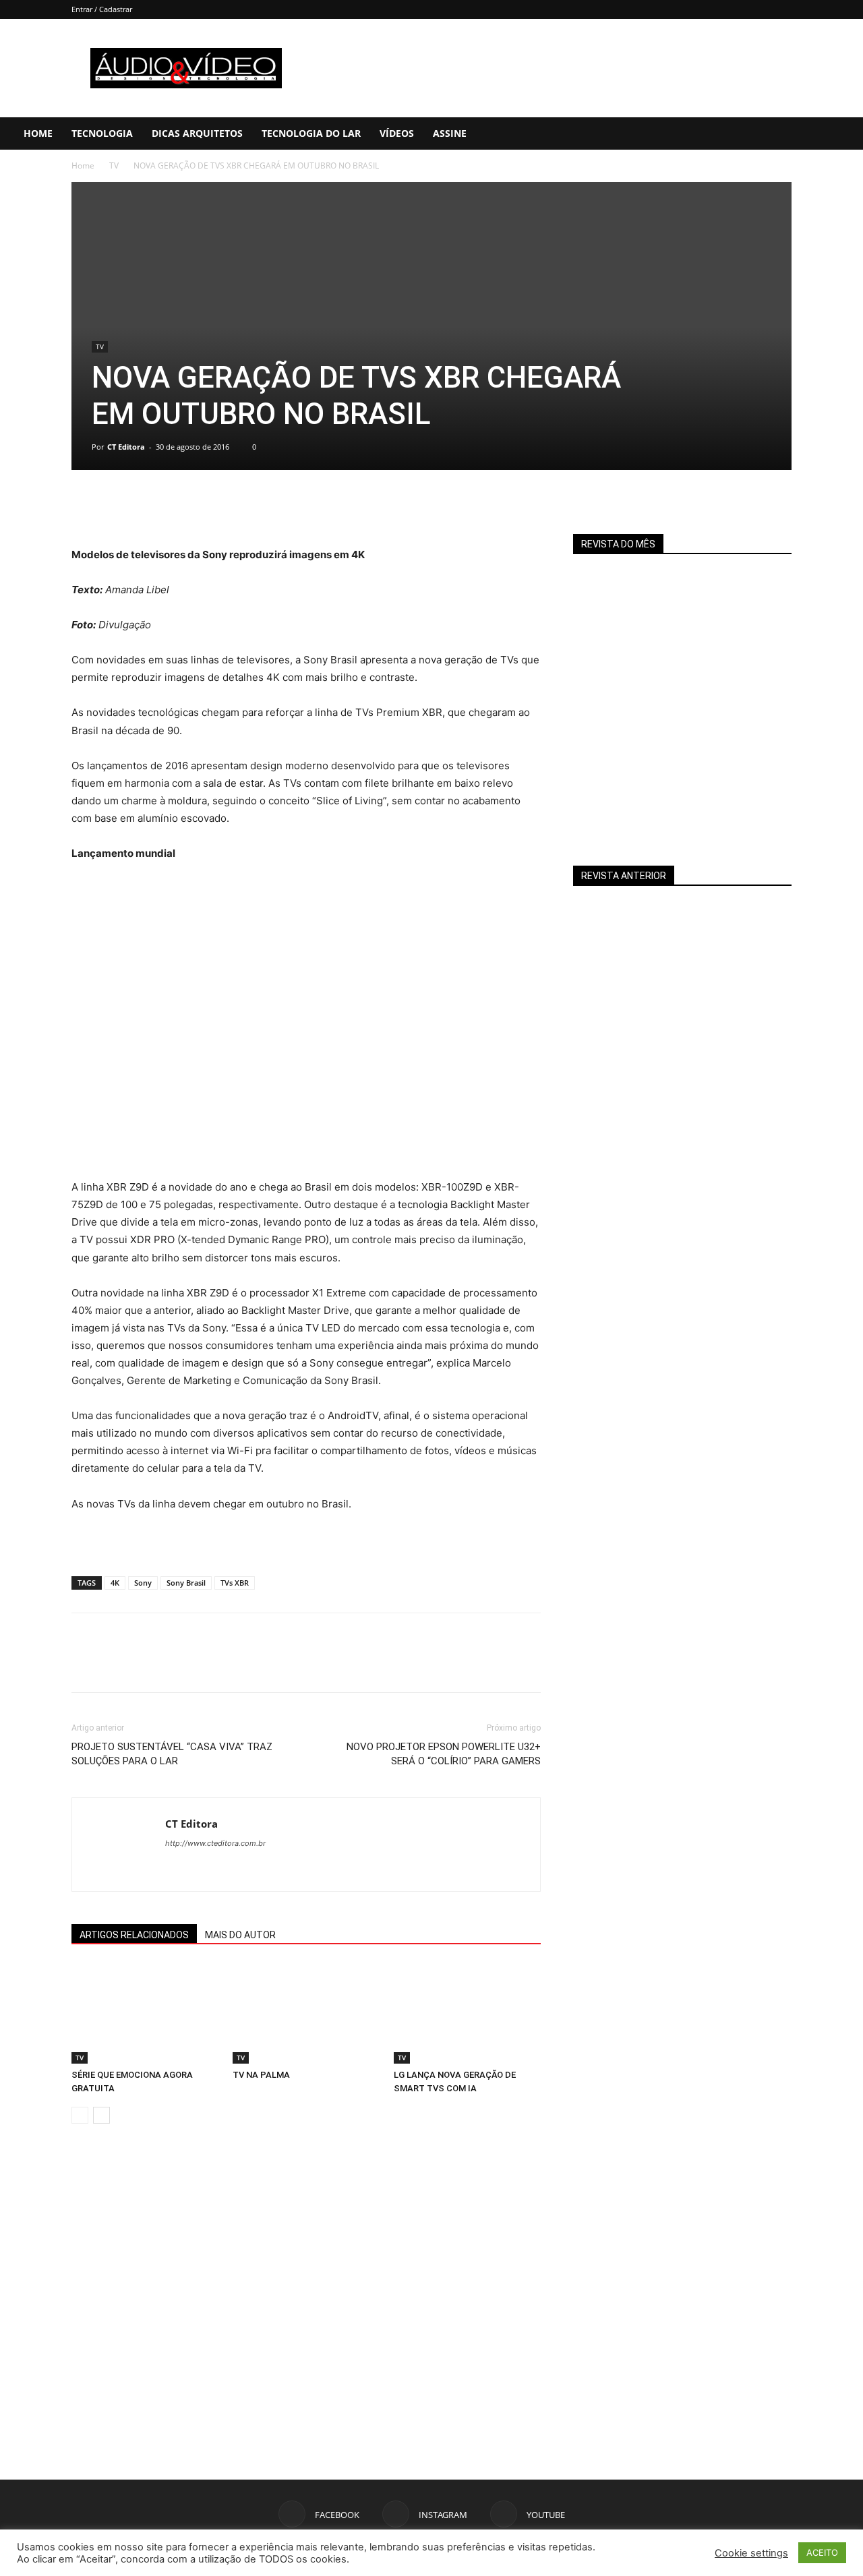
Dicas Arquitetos (197, 133)
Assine (450, 133)
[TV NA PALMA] (306, 2013)
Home (38, 133)
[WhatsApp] (178, 508)
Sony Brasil (186, 1583)
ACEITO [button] (822, 2552)
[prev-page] (80, 2115)
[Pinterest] (147, 508)
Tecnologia (102, 133)
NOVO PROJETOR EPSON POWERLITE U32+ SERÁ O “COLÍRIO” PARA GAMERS (444, 1754)
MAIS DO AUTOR (240, 1935)
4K (115, 1583)
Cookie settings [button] (751, 2553)
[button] (847, 134)
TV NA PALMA (261, 2075)
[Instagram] (787, 133)
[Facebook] (764, 133)
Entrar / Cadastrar (102, 9)
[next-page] (101, 2115)
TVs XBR (235, 1583)
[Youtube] (810, 133)
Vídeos (397, 133)
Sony (143, 1583)
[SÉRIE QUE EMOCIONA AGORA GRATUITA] (145, 2013)
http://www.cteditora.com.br (215, 1843)
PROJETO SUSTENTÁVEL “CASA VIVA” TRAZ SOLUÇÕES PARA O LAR (172, 1754)
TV (114, 166)
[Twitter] (116, 508)
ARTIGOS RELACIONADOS (134, 1935)
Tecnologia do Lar (311, 133)
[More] (210, 508)
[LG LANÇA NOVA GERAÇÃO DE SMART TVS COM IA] (467, 2013)
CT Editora (126, 447)
